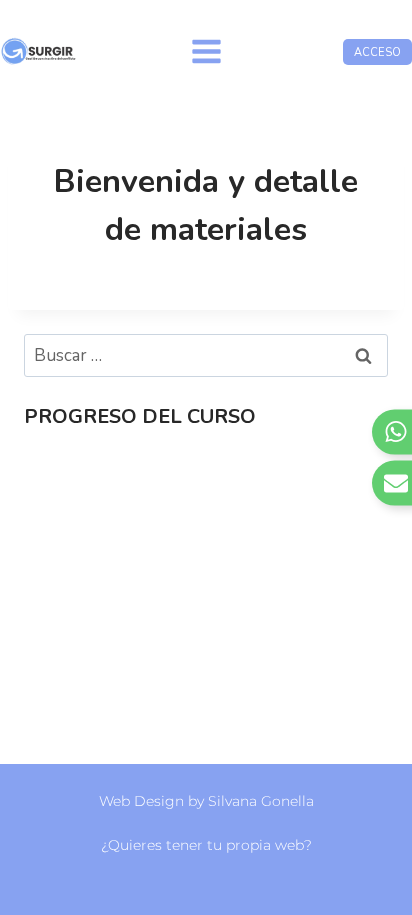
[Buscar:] (206, 355)
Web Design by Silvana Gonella (206, 801)
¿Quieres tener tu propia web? (206, 845)
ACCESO (377, 52)
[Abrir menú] (206, 51)
